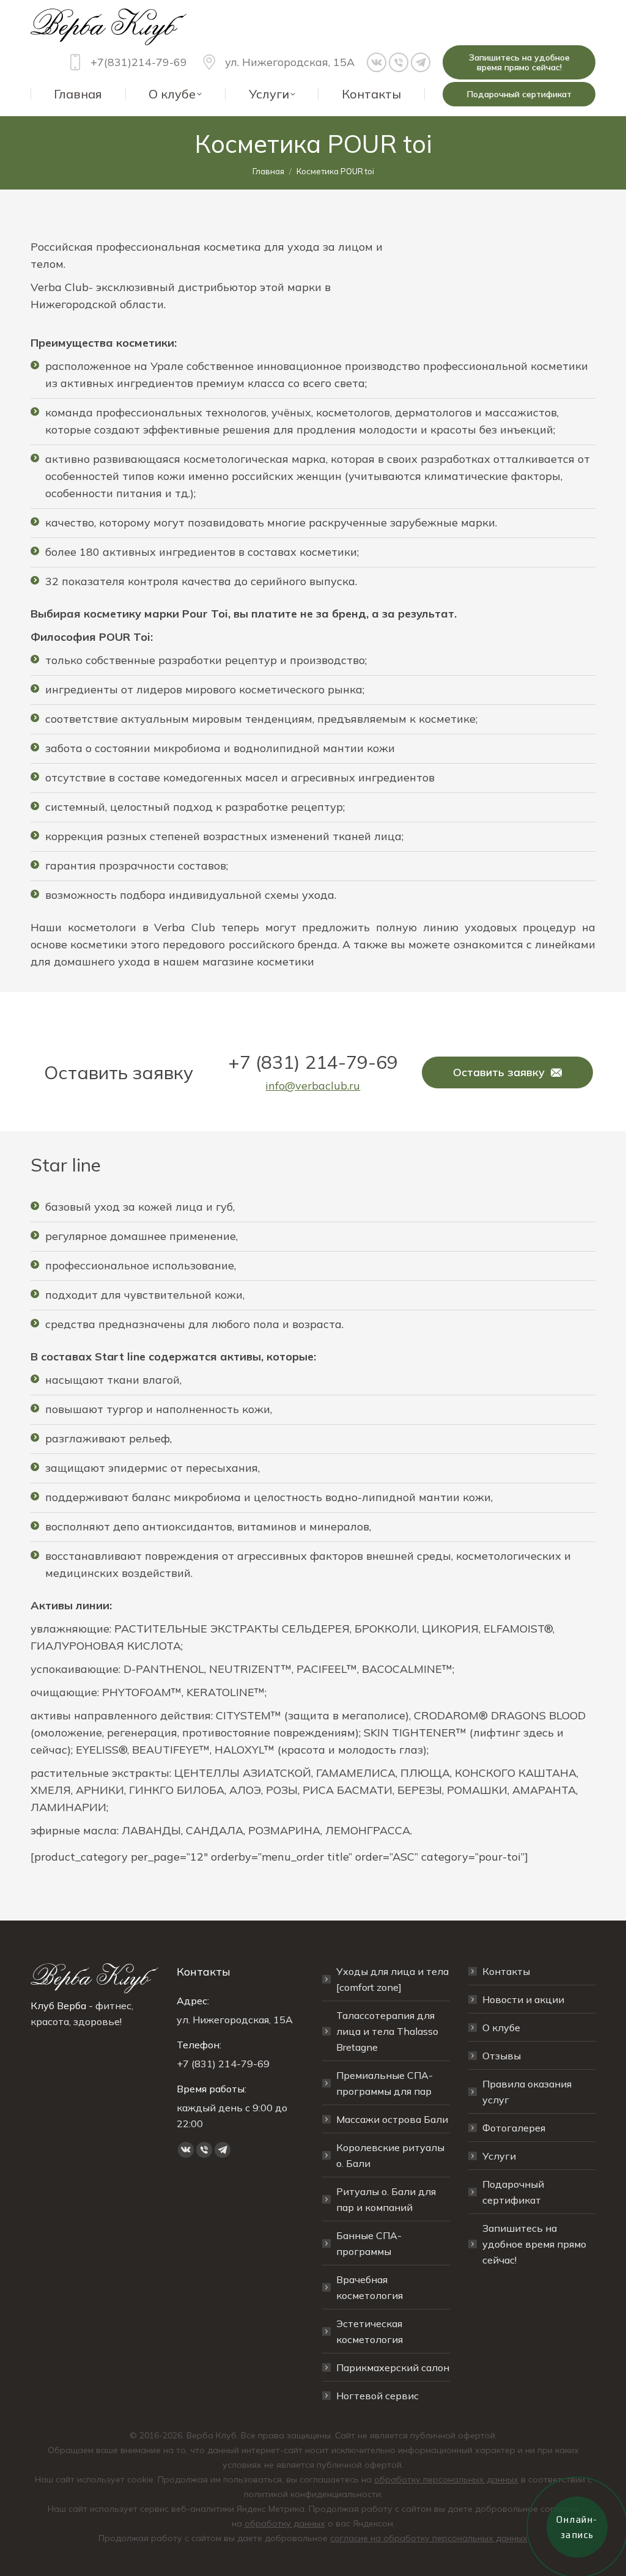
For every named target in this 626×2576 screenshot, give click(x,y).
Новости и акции (523, 1999)
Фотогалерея (514, 2128)
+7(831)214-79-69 (139, 62)
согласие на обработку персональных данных (429, 2538)
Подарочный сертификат (513, 2192)
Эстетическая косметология (370, 2331)
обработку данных (285, 2523)
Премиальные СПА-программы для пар (385, 2083)
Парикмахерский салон (393, 2367)
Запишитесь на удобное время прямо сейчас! (534, 2244)
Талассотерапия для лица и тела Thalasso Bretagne (387, 2031)
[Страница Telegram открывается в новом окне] (421, 62)
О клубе (501, 2028)
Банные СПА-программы (369, 2243)
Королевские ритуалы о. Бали (390, 2155)
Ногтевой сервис (377, 2396)
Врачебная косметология (370, 2287)
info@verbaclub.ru (313, 1086)
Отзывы (502, 2056)
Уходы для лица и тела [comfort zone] (392, 1979)
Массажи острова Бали (392, 2119)
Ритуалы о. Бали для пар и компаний (386, 2199)
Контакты (506, 1971)
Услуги (499, 2156)
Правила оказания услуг (527, 2092)
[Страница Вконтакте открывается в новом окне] (377, 62)
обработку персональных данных (446, 2479)
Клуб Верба (58, 2006)
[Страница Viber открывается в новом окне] (399, 62)
